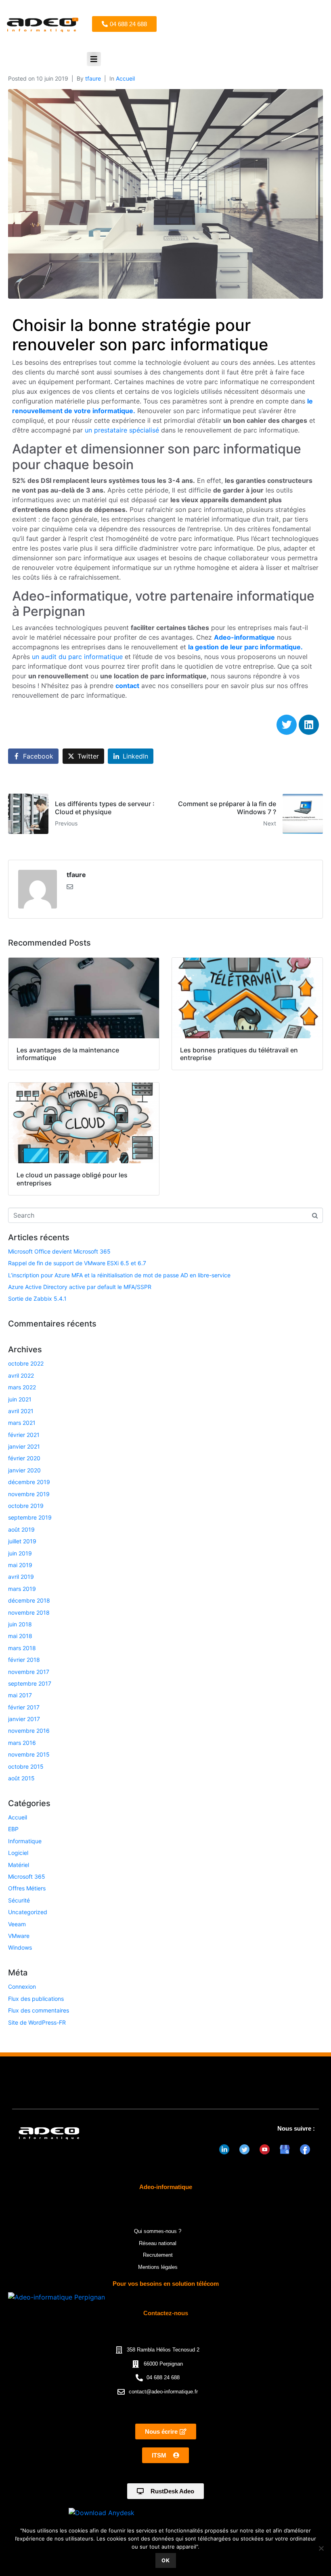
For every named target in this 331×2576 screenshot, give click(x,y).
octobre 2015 (26, 1766)
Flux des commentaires (39, 2010)
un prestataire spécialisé (122, 430)
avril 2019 (21, 1577)
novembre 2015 (29, 1754)
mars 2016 (22, 1743)
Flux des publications (36, 1999)
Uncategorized (28, 1912)
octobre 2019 (26, 1506)
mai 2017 (20, 1695)
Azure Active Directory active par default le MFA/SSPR (80, 1287)
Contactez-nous (166, 2313)
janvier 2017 (24, 1719)
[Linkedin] (309, 725)
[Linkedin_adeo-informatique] (224, 2150)
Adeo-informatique (244, 637)
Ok (166, 2560)
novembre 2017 (29, 1672)
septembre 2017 (30, 1683)
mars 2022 (22, 1387)
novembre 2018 (29, 1612)
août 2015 (21, 1778)
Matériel (19, 1865)
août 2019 (21, 1529)
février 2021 (24, 1435)
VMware (19, 1936)
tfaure (93, 78)
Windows (20, 1947)
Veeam (17, 1924)
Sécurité (19, 1900)
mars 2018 (22, 1648)
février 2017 (24, 1707)
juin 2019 (20, 1553)
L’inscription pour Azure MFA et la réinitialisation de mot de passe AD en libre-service (119, 1275)
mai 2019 (20, 1565)
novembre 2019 (29, 1494)
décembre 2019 (29, 1482)
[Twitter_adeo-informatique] (244, 2150)
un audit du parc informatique (77, 657)
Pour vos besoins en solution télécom (166, 2284)
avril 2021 (21, 1411)
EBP (13, 1829)
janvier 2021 (24, 1446)
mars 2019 (22, 1589)
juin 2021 (20, 1399)
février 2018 (24, 1660)
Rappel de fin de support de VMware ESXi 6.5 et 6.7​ (77, 1263)
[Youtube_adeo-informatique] (264, 2150)
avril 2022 (21, 1375)
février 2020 (24, 1458)
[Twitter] (287, 725)
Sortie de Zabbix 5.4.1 (37, 1298)
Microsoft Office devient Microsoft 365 (59, 1251)
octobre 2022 (26, 1363)
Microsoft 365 (27, 1876)
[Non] (321, 2548)
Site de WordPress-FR (37, 2022)
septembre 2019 (30, 1517)
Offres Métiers (27, 1888)
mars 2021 (22, 1423)
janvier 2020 (24, 1470)
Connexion (22, 1987)
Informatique (25, 1841)
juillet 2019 (22, 1541)
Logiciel (18, 1853)
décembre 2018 (29, 1600)
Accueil (125, 78)
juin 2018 (20, 1624)
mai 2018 (20, 1636)
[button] (94, 59)
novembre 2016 (29, 1731)
